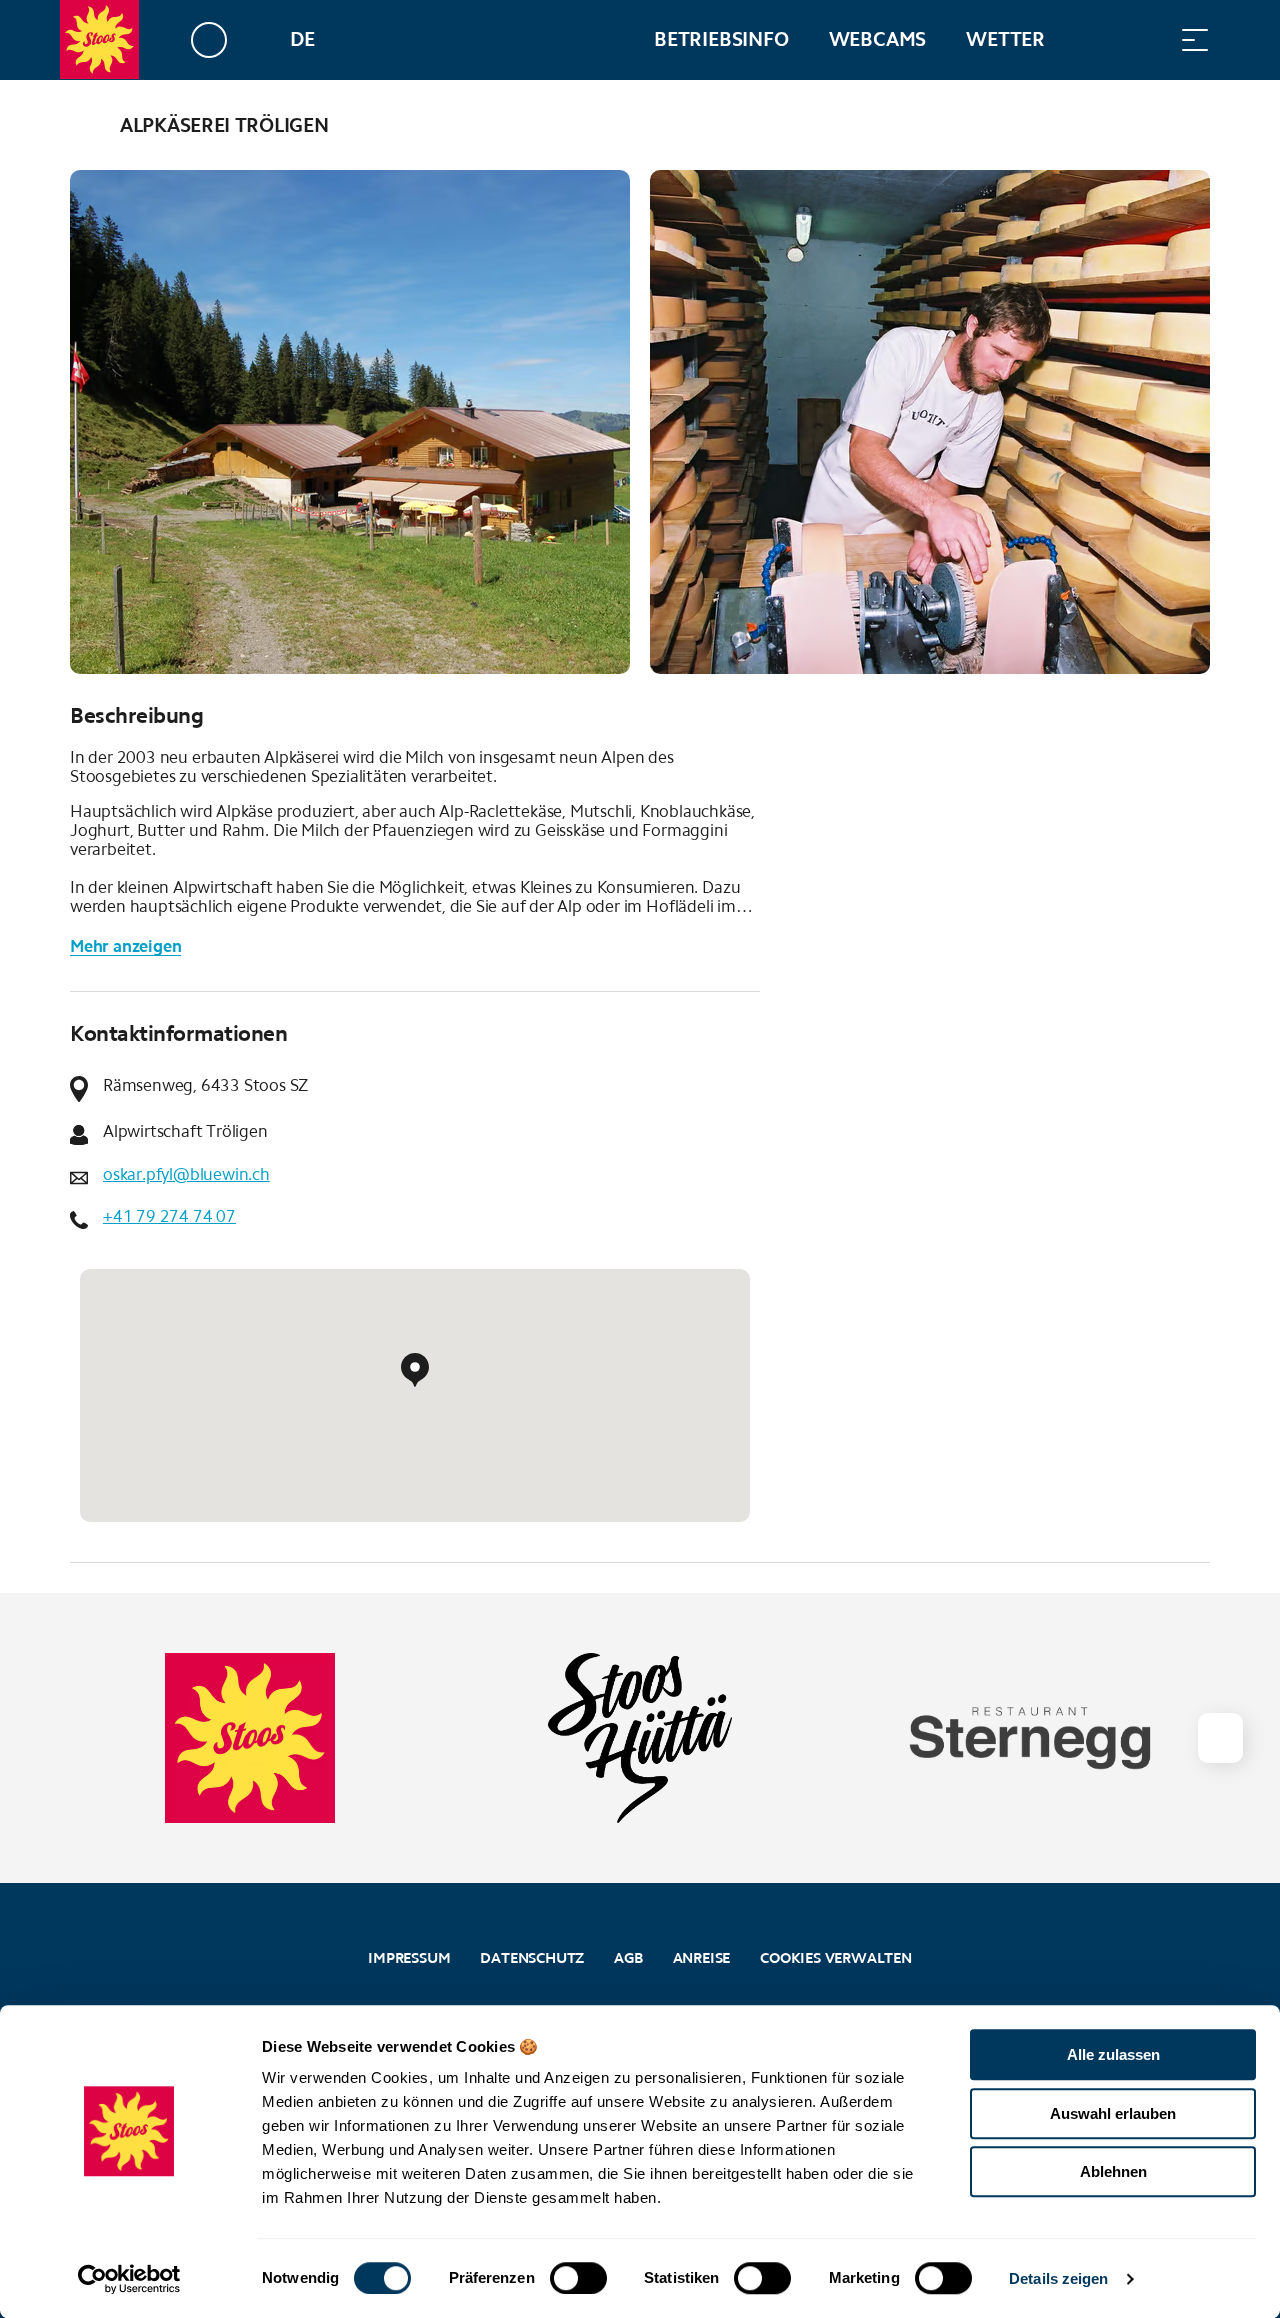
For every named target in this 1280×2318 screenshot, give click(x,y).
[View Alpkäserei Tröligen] (350, 422)
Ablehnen (1113, 2171)
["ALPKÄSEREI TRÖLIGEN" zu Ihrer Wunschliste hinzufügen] (1190, 125)
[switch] (578, 2278)
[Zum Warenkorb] (1095, 39)
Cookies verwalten (836, 1955)
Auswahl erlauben (1113, 2113)
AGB (628, 1958)
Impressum (409, 1958)
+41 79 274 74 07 (169, 1216)
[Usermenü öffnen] (220, 39)
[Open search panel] (1145, 39)
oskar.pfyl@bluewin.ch (186, 1174)
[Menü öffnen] (1195, 39)
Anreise (702, 1958)
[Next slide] (1220, 1738)
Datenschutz (532, 1958)
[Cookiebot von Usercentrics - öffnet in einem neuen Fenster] (129, 2279)
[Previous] (87, 125)
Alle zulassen (1113, 2054)
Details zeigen (1058, 2278)
